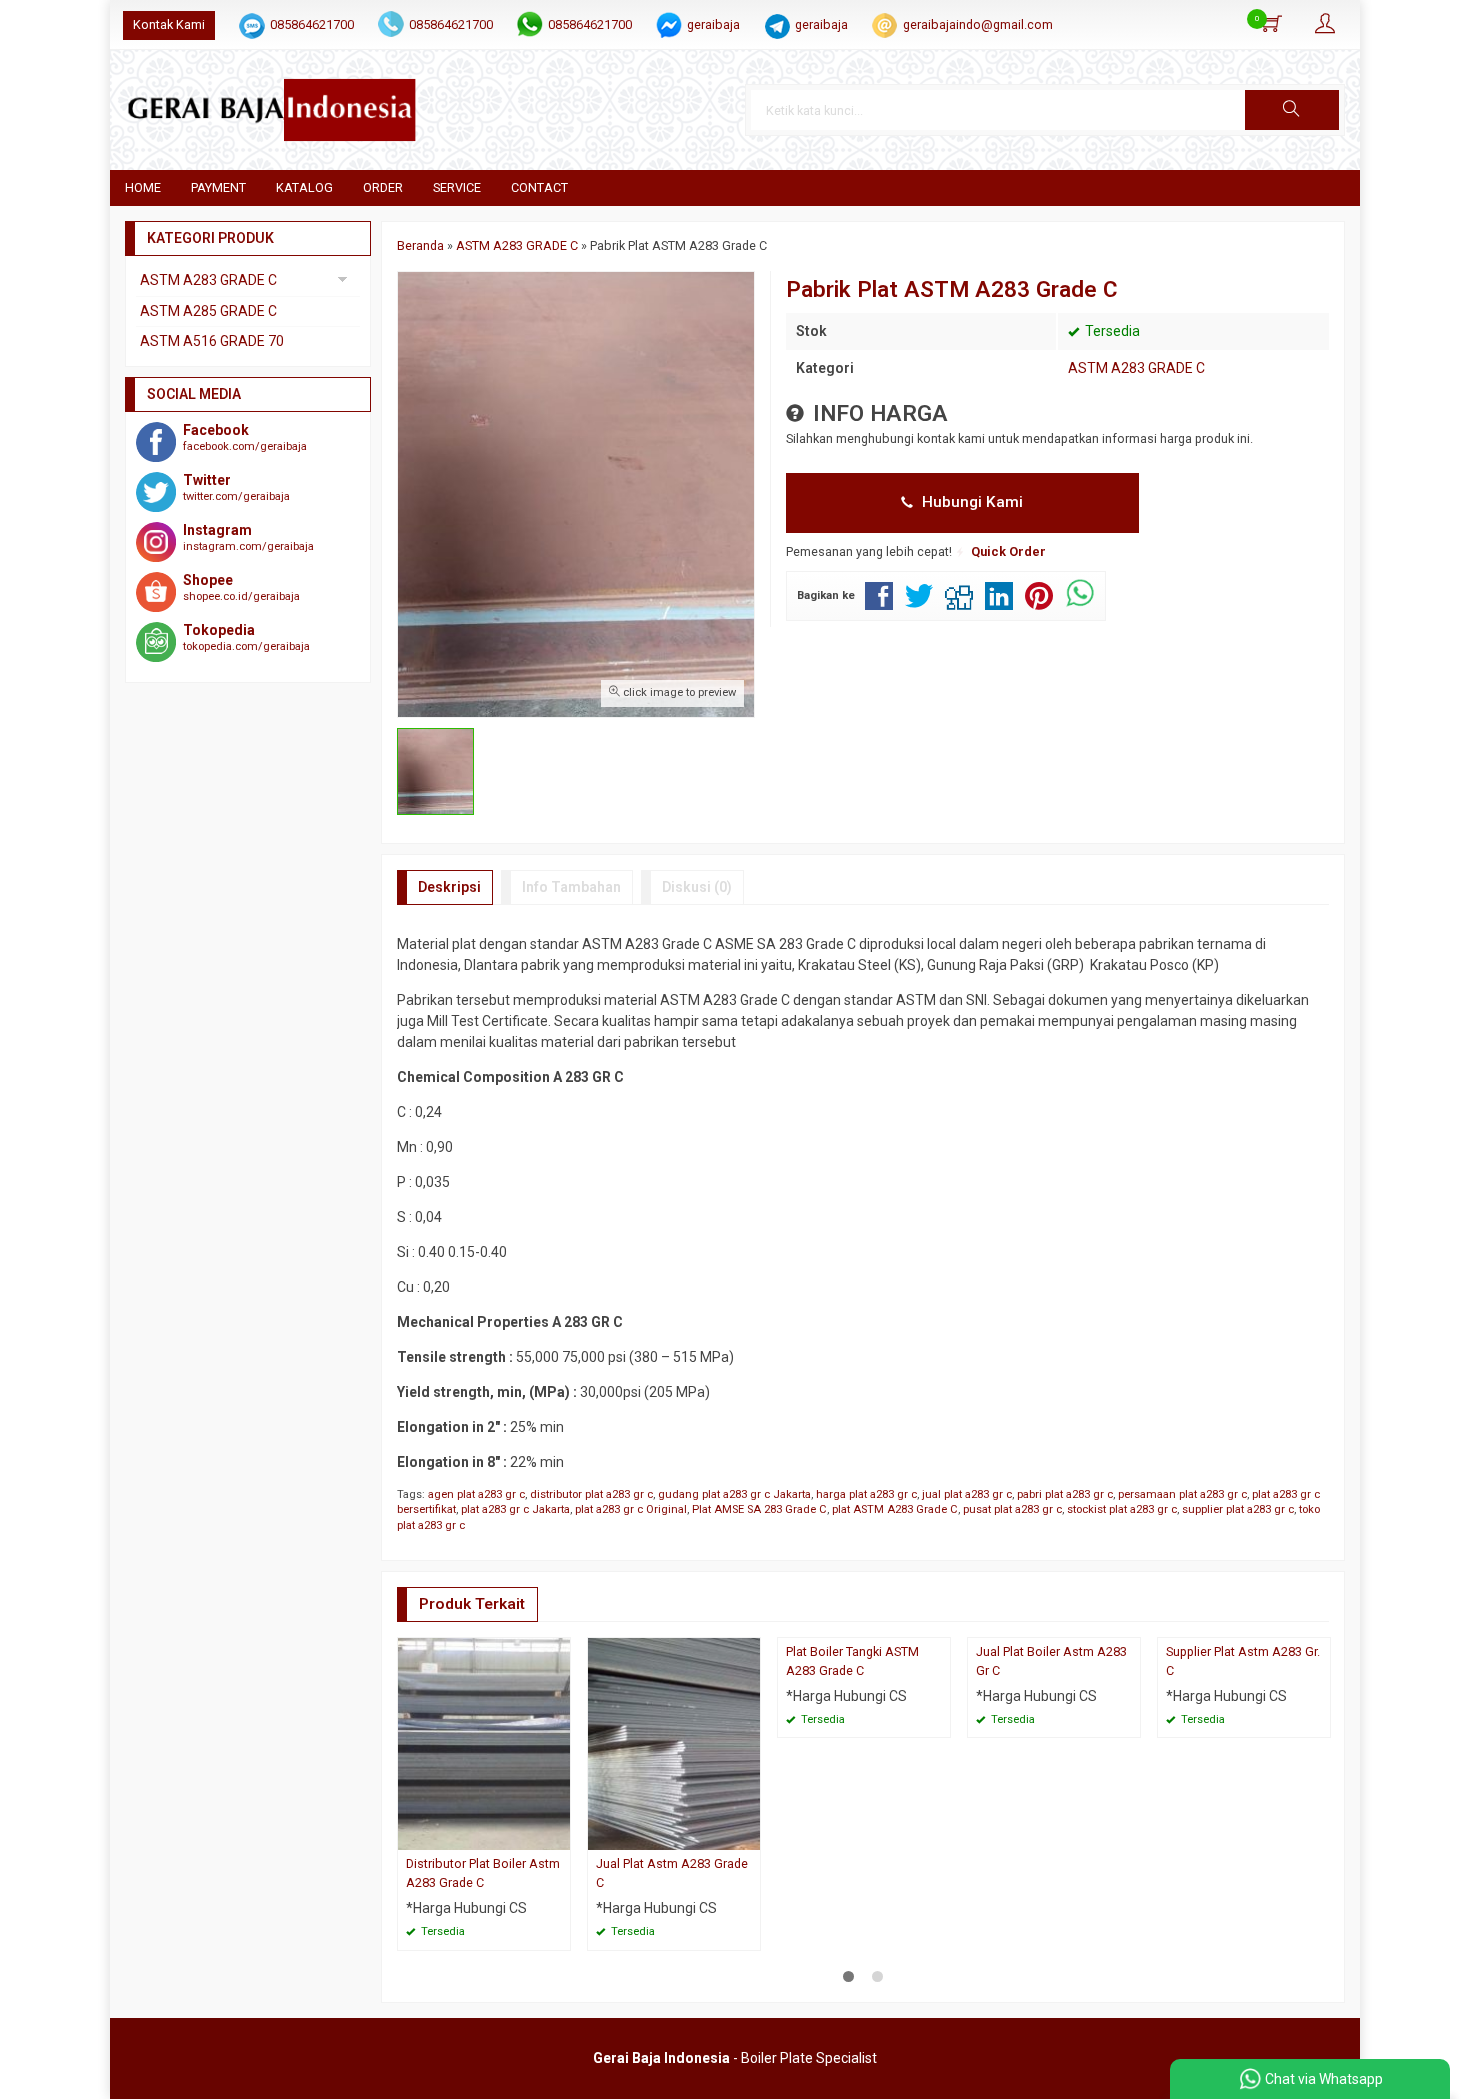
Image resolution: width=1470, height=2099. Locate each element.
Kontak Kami (169, 24)
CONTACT (539, 187)
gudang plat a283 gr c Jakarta (734, 1494)
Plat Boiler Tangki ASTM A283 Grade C (852, 1661)
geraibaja (713, 24)
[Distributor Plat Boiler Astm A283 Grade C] (484, 1743)
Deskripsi (449, 887)
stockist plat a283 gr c (1122, 1509)
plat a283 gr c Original (631, 1509)
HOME (143, 187)
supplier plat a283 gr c (1238, 1509)
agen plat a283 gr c (476, 1494)
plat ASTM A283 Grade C (895, 1509)
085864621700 (312, 24)
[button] (1292, 110)
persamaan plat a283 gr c (1182, 1494)
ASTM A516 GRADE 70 (212, 341)
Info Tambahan (571, 887)
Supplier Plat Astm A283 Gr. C (1243, 1661)
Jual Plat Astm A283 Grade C (672, 1873)
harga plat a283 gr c (866, 1494)
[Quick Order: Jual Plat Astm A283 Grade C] (748, 1834)
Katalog (304, 187)
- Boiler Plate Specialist (735, 2058)
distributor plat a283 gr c (591, 1494)
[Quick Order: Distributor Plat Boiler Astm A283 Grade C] (558, 1834)
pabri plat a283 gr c (1065, 1494)
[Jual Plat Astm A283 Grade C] (674, 1743)
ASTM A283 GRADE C (1136, 368)
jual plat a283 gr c (967, 1494)
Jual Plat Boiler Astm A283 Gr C (1051, 1661)
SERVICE (457, 187)
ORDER (383, 187)
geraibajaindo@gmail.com (978, 24)
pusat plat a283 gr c (1012, 1509)
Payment (218, 187)
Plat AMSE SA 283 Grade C (759, 1509)
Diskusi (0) (697, 887)
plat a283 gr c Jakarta (515, 1509)
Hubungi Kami (970, 502)
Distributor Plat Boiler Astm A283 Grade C (483, 1873)
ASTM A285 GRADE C (208, 311)
